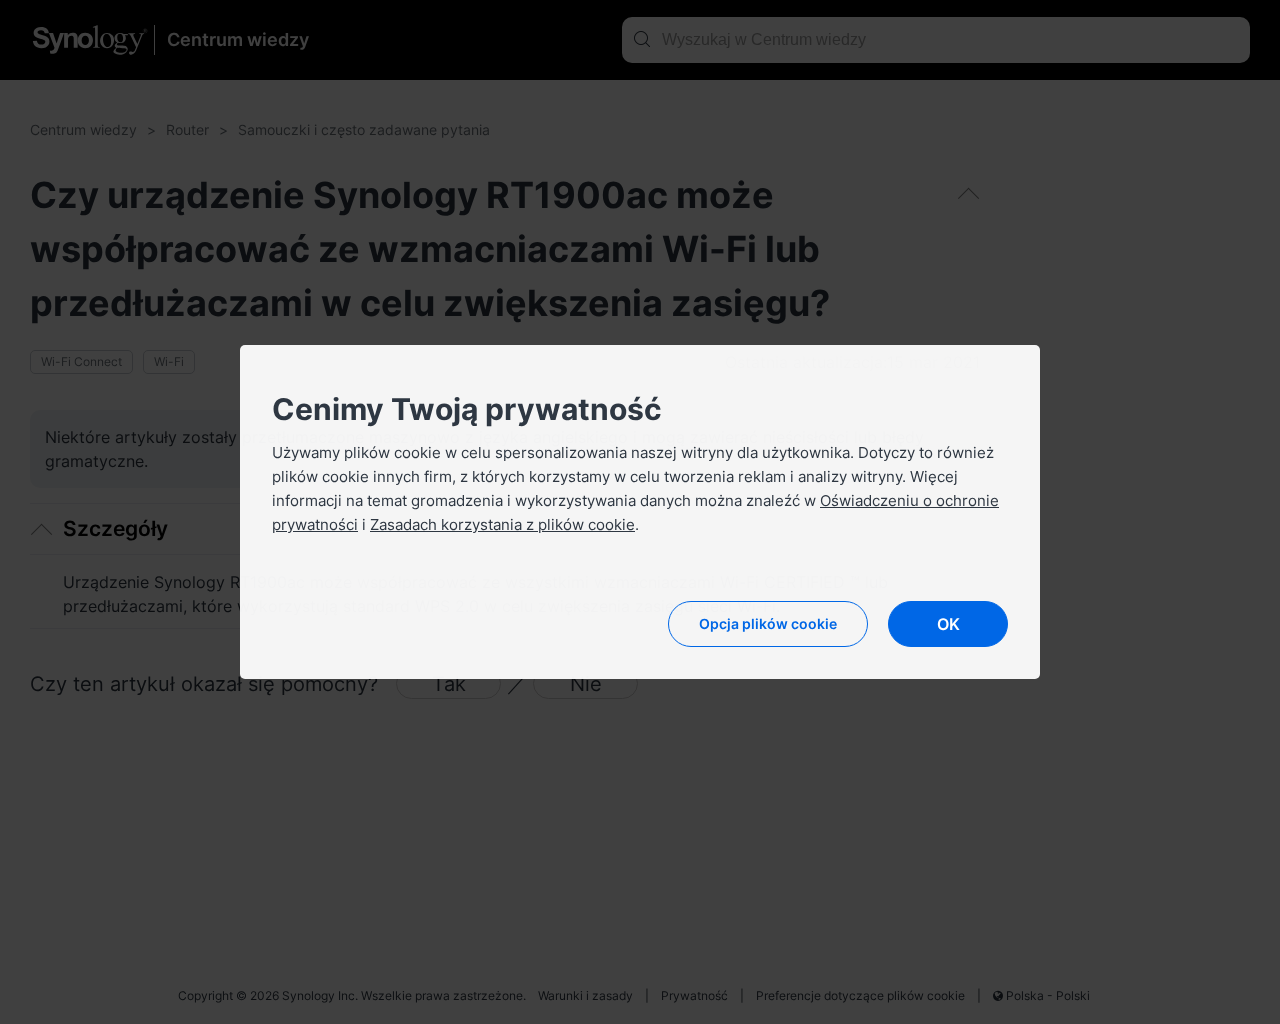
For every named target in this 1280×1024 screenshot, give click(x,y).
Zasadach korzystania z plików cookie (502, 524)
